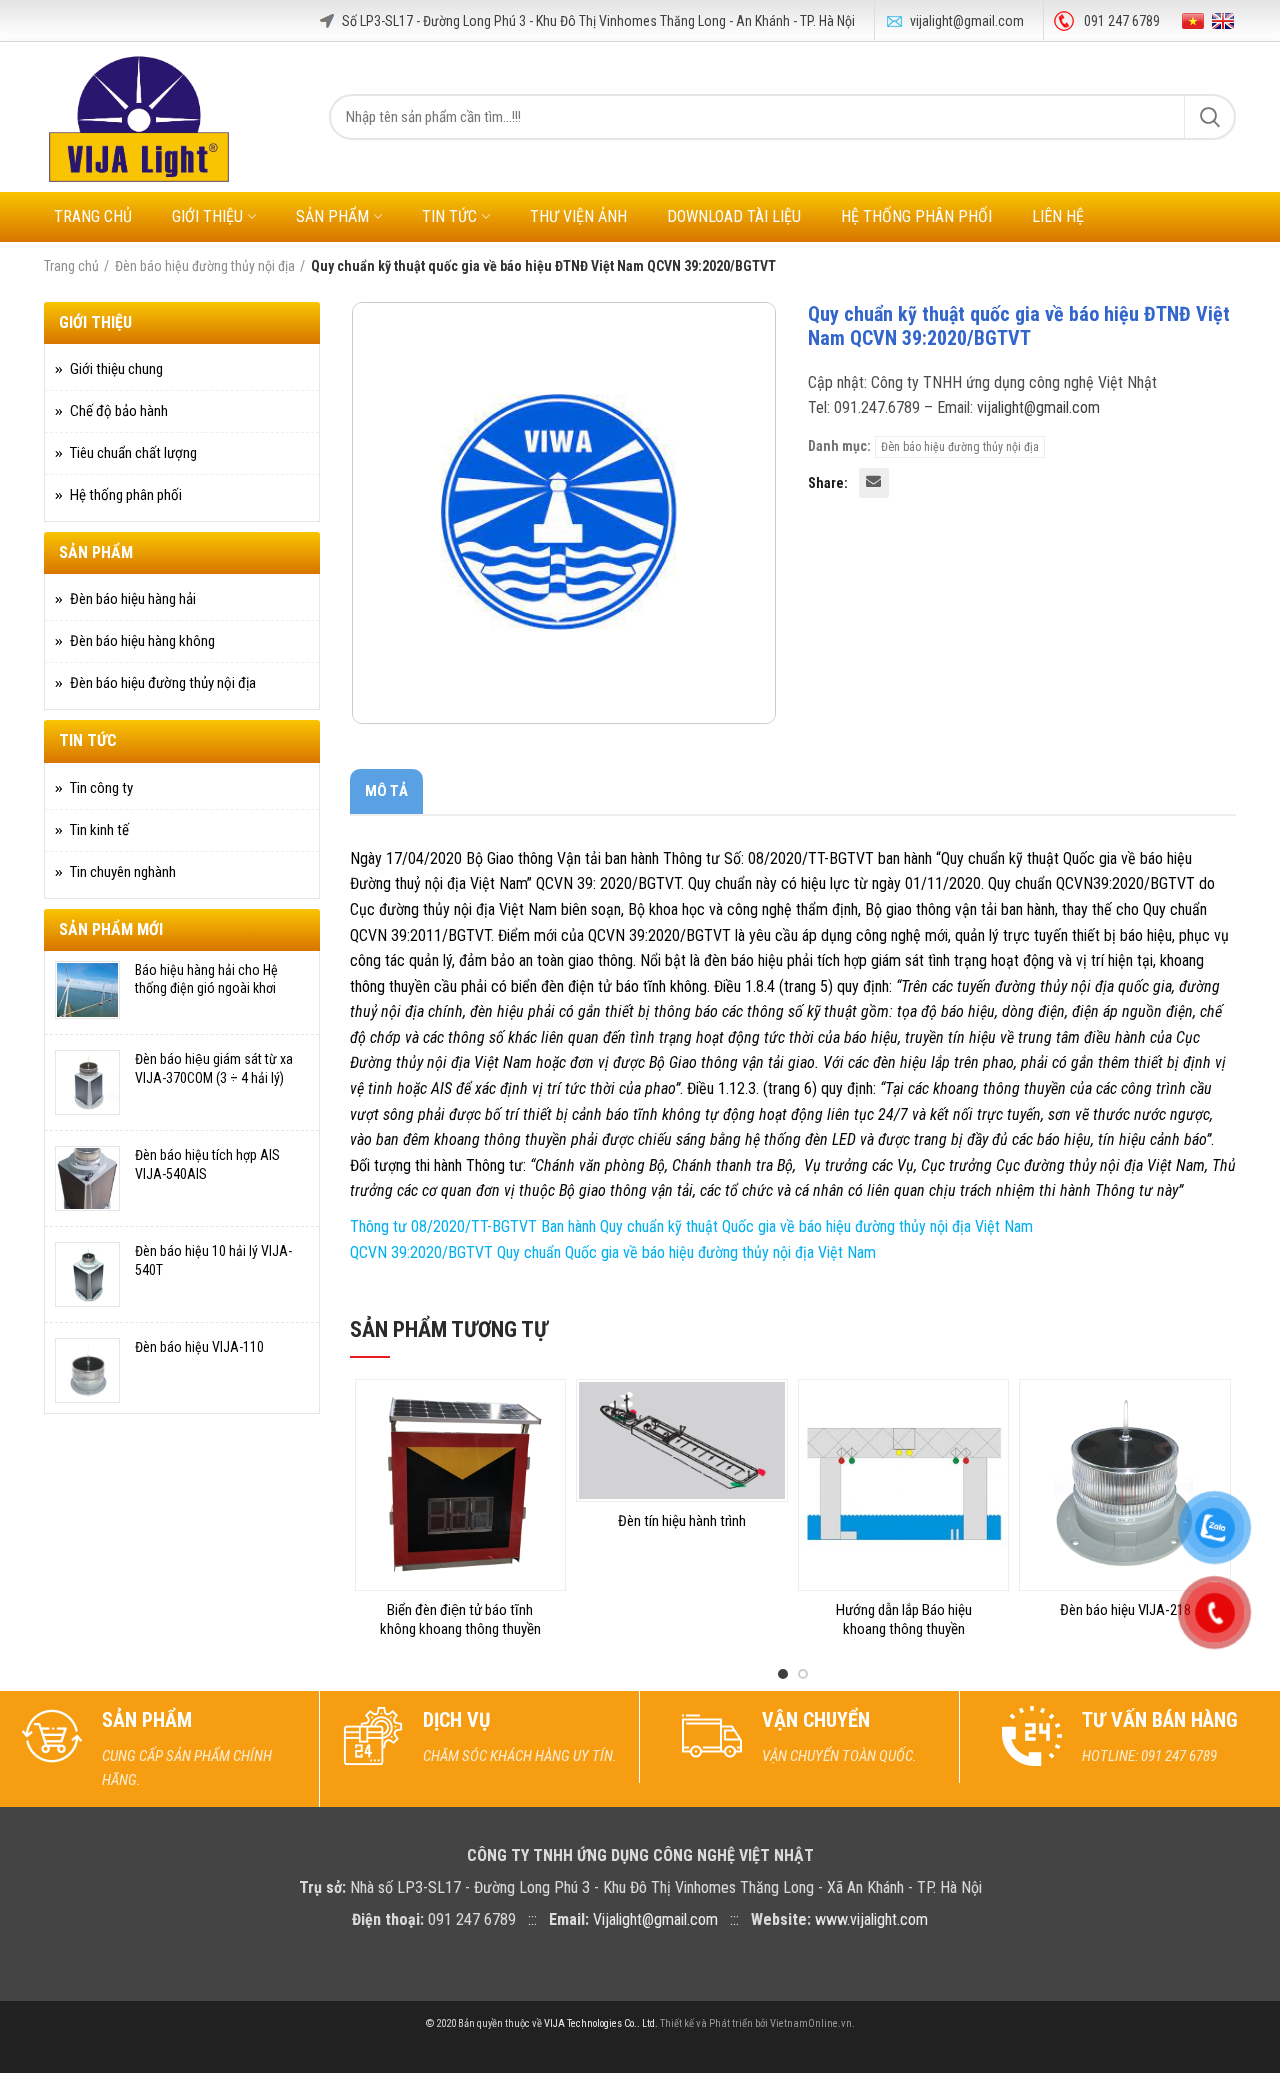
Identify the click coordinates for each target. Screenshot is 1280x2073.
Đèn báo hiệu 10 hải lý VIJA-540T (213, 1260)
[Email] (874, 483)
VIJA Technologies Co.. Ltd (599, 2023)
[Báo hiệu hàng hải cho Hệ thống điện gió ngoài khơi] (87, 990)
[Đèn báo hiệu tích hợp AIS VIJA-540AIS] (87, 1178)
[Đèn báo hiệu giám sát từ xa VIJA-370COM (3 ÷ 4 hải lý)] (87, 1082)
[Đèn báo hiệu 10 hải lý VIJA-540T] (87, 1274)
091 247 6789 (1122, 21)
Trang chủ (71, 266)
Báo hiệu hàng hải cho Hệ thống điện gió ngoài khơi (206, 979)
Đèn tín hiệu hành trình (682, 1521)
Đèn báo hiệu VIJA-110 (199, 1347)
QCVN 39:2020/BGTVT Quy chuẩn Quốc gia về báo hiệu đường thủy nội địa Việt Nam (613, 1252)
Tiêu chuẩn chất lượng (133, 453)
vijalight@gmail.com (967, 21)
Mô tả (386, 791)
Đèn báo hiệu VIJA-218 (1125, 1610)
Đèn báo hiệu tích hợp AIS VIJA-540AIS (207, 1164)
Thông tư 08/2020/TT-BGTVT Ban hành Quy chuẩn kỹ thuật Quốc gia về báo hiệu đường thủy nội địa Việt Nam (691, 1226)
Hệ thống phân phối (126, 495)
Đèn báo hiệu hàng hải (133, 599)
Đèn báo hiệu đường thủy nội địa (205, 266)
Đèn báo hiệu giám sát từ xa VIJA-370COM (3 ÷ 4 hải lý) (214, 1068)
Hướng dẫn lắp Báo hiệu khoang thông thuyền (904, 1620)
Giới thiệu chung (116, 369)
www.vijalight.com (871, 1919)
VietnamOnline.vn (811, 2023)
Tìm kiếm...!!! (1209, 117)
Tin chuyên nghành (123, 872)
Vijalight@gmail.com (655, 1919)
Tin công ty (101, 788)
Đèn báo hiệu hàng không (142, 641)
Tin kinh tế (99, 830)
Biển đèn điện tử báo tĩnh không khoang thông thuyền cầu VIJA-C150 (460, 1629)
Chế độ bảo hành (119, 411)
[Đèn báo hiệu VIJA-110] (87, 1370)
